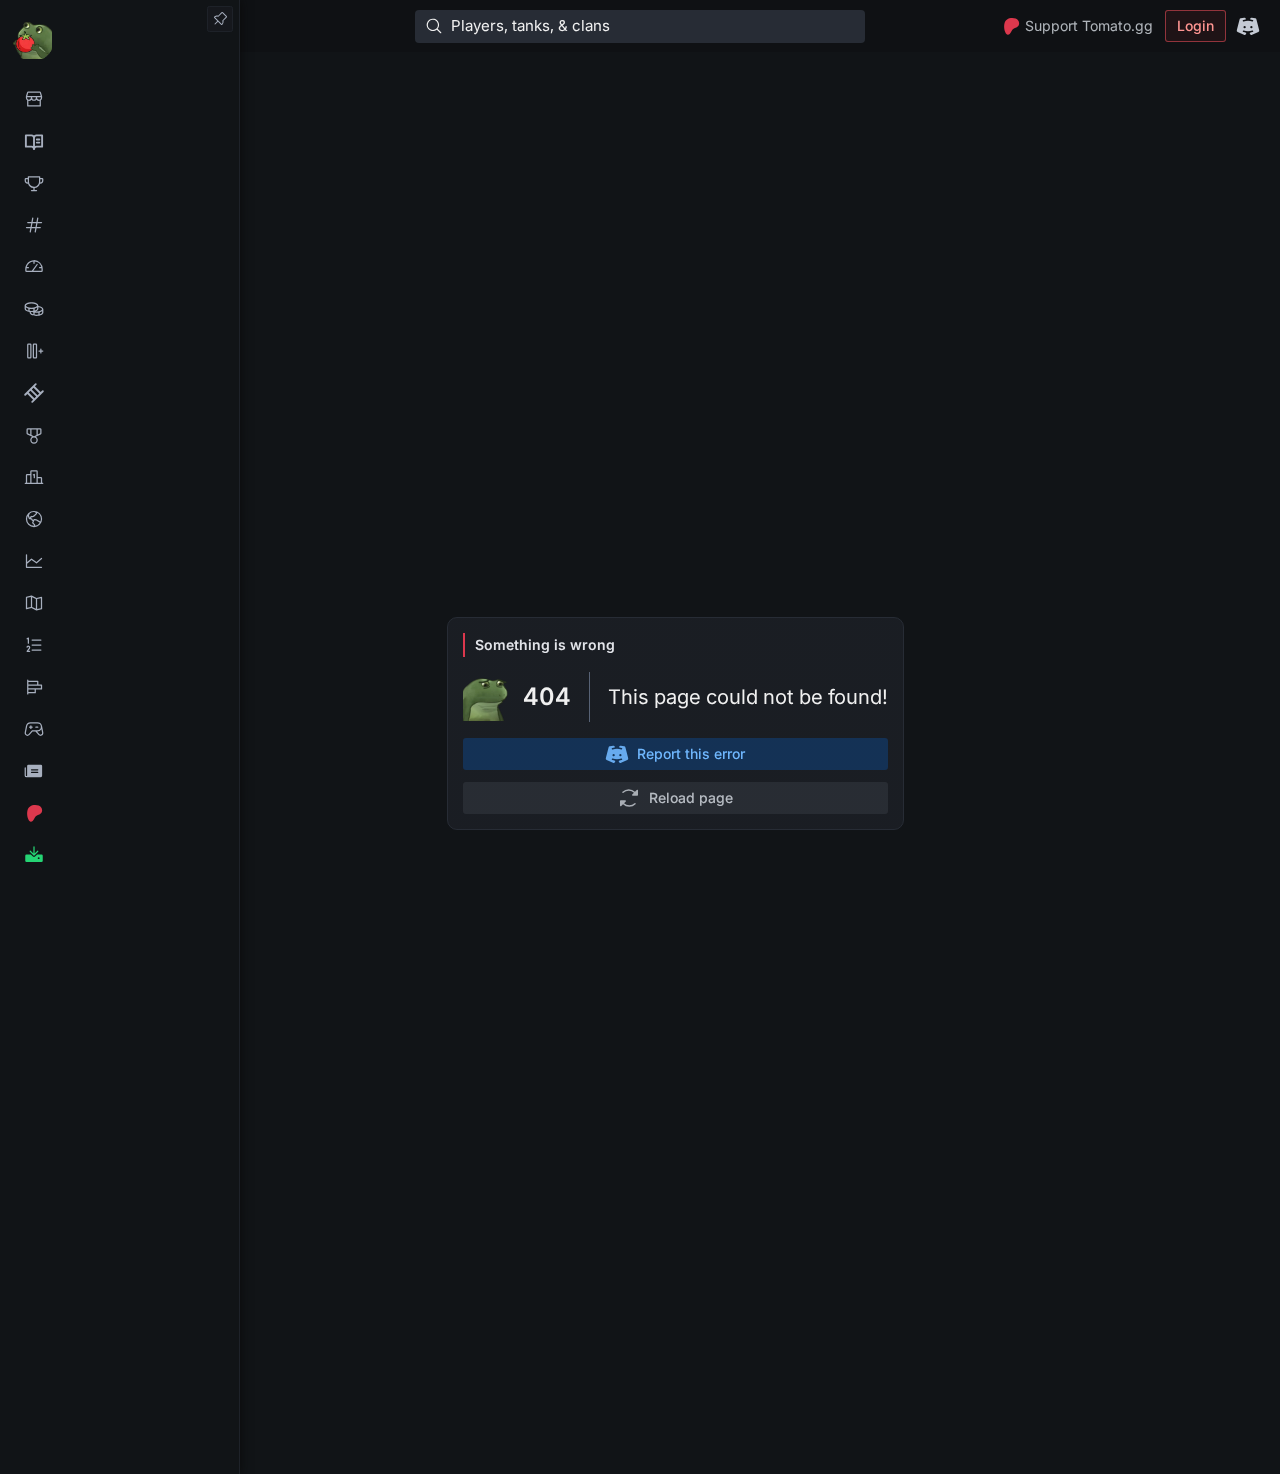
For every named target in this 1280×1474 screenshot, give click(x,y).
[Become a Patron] (119, 813)
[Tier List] (119, 687)
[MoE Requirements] (119, 393)
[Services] (119, 99)
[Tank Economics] (119, 309)
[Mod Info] (119, 855)
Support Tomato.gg (1089, 25)
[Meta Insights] (119, 561)
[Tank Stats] (119, 225)
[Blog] (119, 771)
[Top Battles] (119, 477)
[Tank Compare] (119, 351)
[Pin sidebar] (220, 19)
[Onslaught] (119, 183)
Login (1195, 25)
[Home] (119, 39)
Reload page (691, 797)
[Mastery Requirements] (119, 435)
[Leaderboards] (119, 645)
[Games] (119, 729)
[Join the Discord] (1248, 26)
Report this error (691, 753)
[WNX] (119, 141)
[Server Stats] (119, 519)
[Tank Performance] (119, 267)
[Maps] (119, 603)
